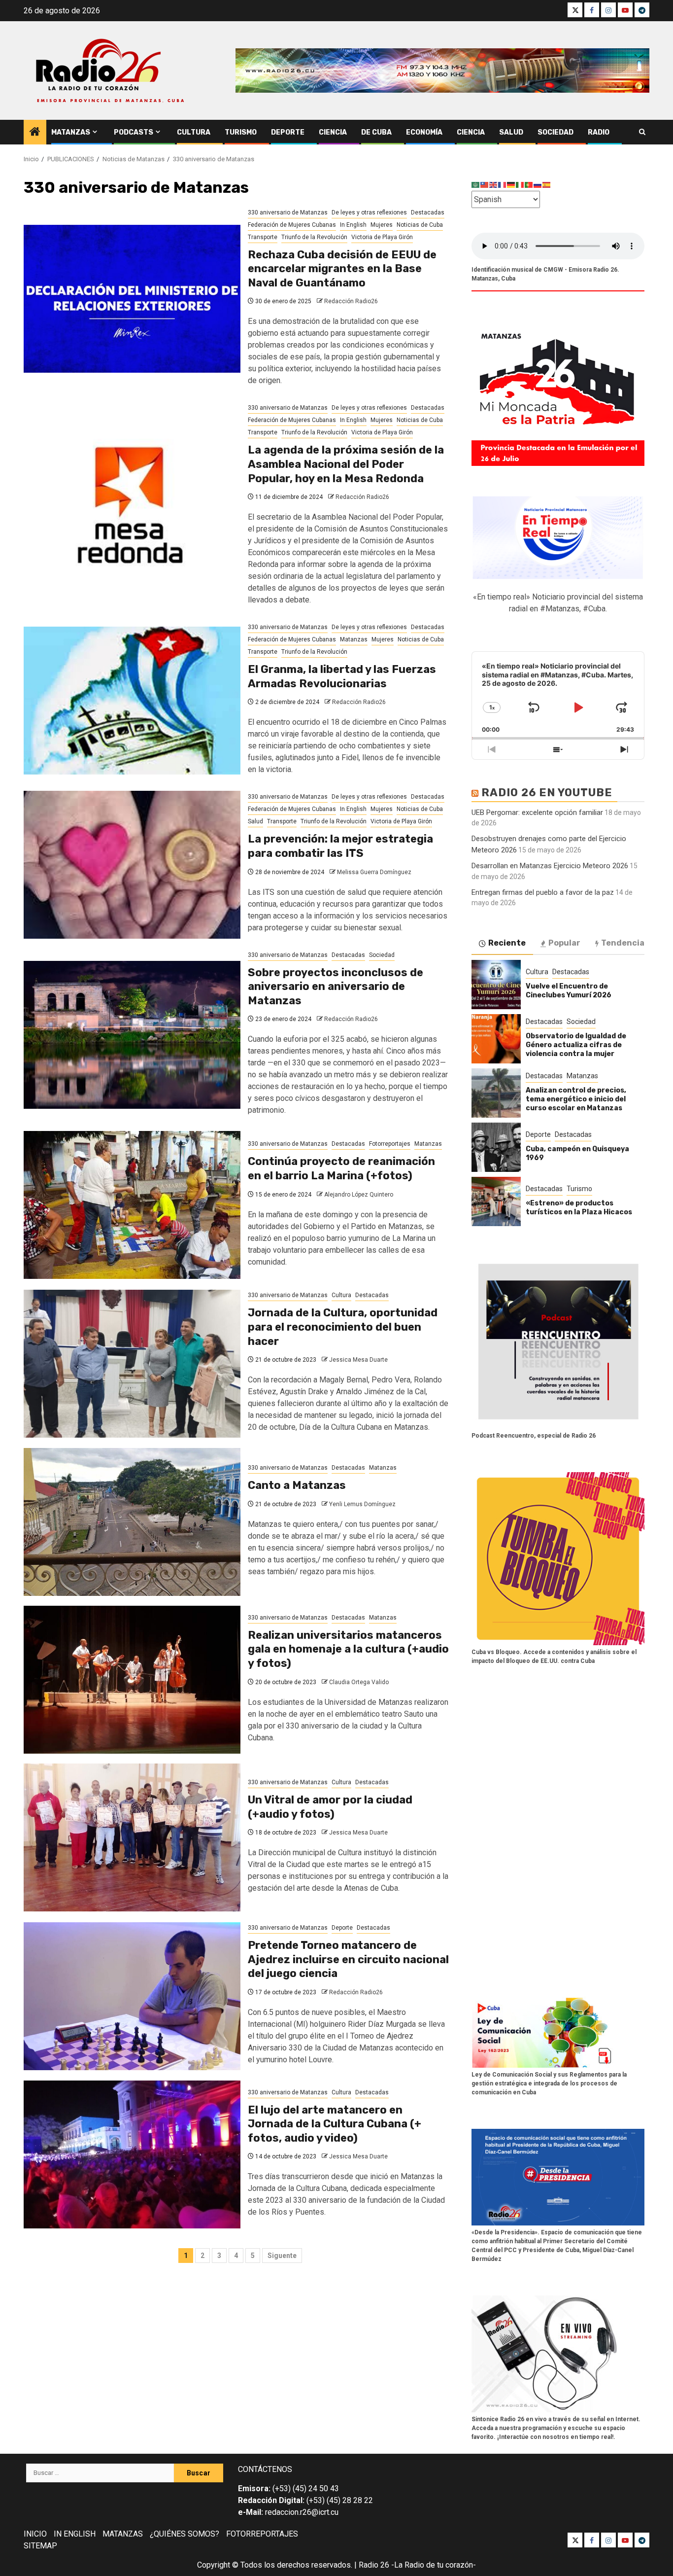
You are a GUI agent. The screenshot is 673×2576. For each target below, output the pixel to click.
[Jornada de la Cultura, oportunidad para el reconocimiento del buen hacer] (132, 1364)
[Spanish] (547, 185)
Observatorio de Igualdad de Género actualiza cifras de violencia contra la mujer (576, 1045)
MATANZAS (123, 2534)
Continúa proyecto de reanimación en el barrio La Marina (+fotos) (341, 1168)
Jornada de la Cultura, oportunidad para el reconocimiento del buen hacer (343, 1327)
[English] (494, 185)
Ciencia (333, 132)
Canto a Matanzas (297, 1485)
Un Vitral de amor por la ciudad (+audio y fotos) (330, 1807)
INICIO (35, 2534)
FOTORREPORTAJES (262, 2534)
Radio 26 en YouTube (547, 793)
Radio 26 (374, 2565)
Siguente (282, 2256)
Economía (424, 132)
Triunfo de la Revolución (314, 237)
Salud (511, 132)
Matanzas (71, 132)
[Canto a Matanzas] (132, 1522)
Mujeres (382, 225)
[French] (503, 185)
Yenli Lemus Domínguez (362, 1504)
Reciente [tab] (507, 943)
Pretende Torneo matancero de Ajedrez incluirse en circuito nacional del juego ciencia (348, 1959)
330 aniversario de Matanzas (288, 212)
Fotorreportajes (390, 1144)
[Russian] (538, 185)
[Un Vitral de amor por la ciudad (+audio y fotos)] (132, 1837)
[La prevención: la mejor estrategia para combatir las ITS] (132, 865)
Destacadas (428, 212)
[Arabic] (476, 185)
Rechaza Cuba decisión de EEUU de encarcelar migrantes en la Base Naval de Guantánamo (342, 269)
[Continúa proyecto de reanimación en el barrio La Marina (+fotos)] (132, 1205)
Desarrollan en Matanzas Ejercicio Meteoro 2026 (550, 866)
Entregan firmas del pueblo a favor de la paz (543, 892)
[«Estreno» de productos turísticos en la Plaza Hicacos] (496, 1201)
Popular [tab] (564, 943)
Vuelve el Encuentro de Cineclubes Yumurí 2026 (569, 991)
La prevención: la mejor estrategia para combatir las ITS (340, 846)
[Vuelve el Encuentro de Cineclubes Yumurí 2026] (496, 985)
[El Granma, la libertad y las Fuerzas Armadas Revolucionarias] (132, 701)
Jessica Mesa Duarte (358, 1360)
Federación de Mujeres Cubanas (292, 225)
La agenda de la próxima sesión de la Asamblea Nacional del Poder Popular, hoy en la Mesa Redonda (346, 464)
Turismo (241, 132)
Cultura (194, 132)
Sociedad (555, 132)
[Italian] (520, 185)
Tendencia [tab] (623, 943)
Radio (599, 132)
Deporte (288, 132)
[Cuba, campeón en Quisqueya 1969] (496, 1147)
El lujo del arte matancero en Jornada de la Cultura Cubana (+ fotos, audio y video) (335, 2124)
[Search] (642, 132)
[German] (511, 185)
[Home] (35, 133)
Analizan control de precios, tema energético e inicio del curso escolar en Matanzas (576, 1099)
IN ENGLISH (75, 2534)
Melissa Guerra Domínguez (374, 872)
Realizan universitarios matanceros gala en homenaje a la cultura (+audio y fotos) (348, 1649)
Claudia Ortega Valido (359, 1682)
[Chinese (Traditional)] (485, 185)
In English (353, 225)
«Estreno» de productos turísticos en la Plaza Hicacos (579, 1208)
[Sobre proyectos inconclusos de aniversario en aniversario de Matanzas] (132, 1035)
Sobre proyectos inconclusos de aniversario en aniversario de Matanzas (336, 987)
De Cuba (376, 132)
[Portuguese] (529, 185)
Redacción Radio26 (351, 301)
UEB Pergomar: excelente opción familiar (537, 812)
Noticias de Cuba (420, 225)
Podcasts (134, 132)
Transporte (263, 237)
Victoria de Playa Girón (382, 237)
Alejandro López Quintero (359, 1195)
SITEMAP (40, 2546)
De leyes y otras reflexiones (369, 212)
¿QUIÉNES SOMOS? (185, 2534)
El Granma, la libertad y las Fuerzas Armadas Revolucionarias (342, 676)
